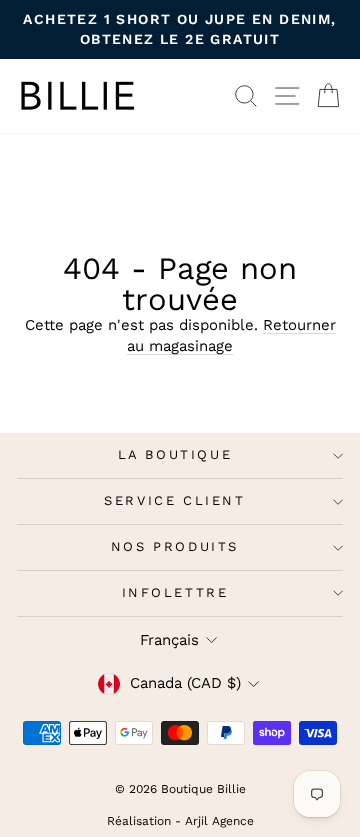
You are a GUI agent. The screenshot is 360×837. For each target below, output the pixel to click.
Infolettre (175, 592)
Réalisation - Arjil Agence (180, 821)
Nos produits (175, 546)
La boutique (175, 454)
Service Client (174, 500)
